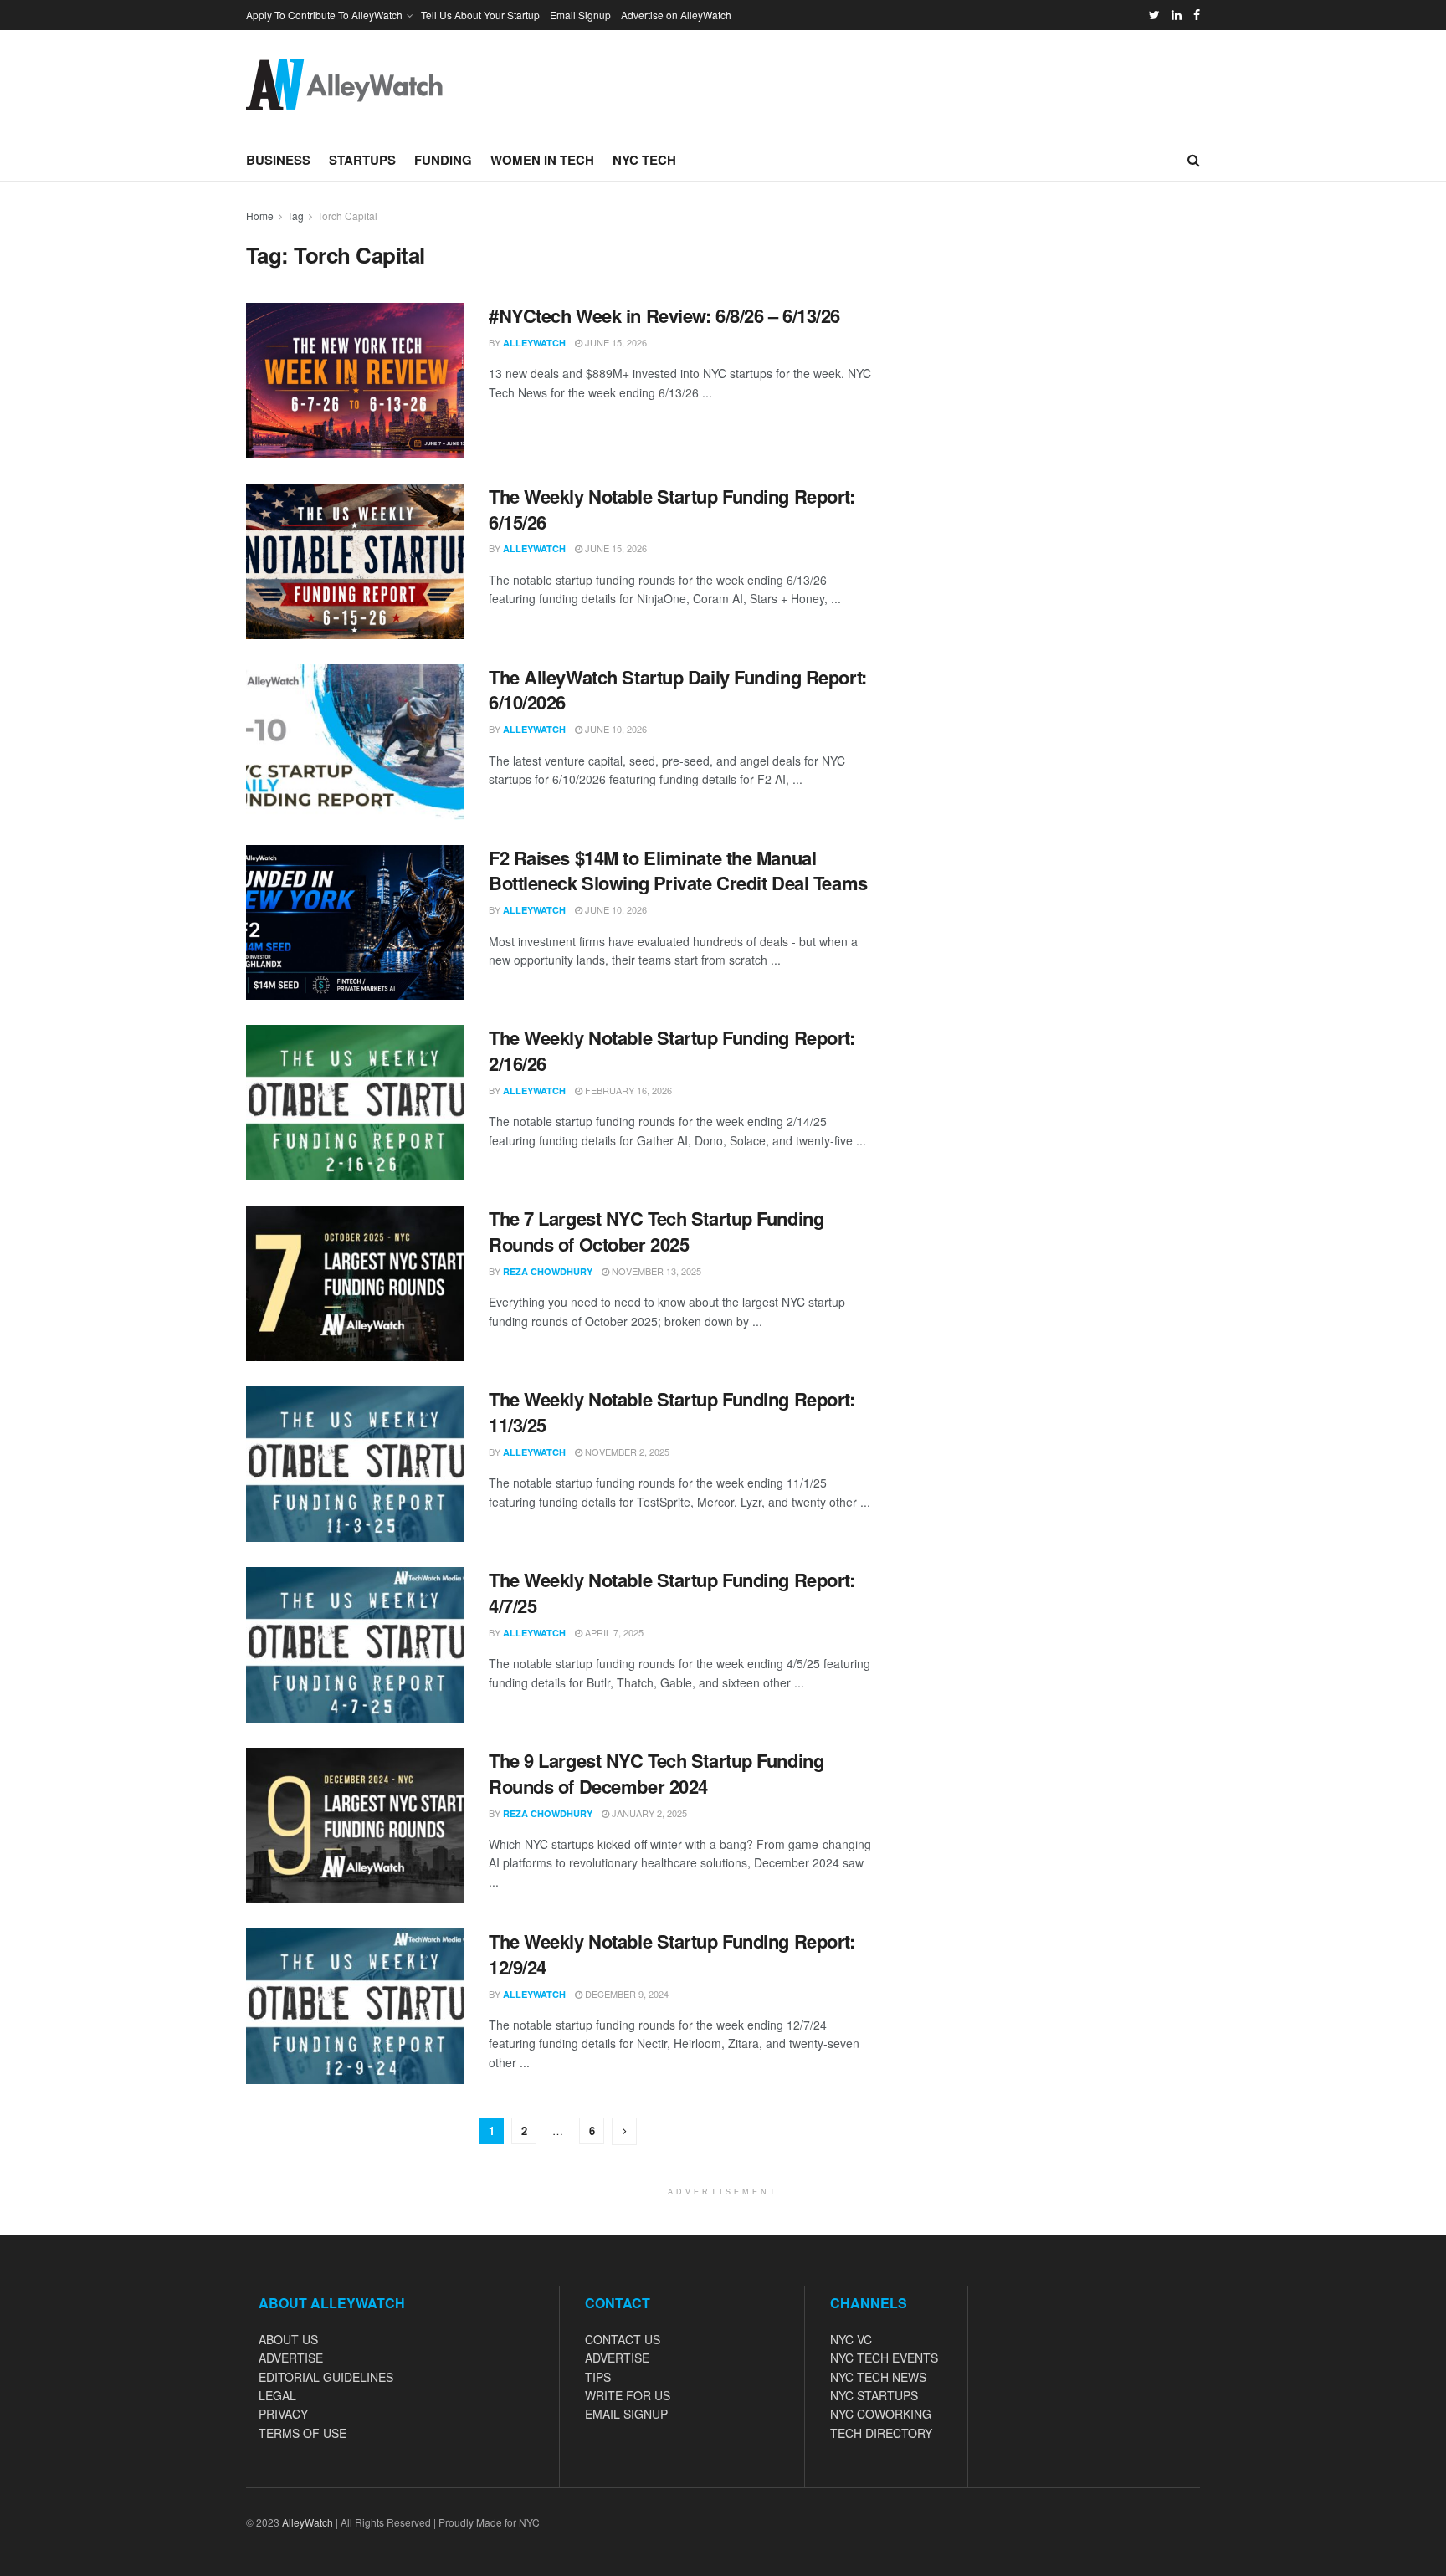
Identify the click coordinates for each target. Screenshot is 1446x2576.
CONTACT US (623, 2339)
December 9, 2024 (626, 1994)
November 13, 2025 (655, 1271)
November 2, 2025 (626, 1452)
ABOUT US (288, 2339)
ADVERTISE (291, 2358)
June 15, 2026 (615, 342)
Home (260, 215)
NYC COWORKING (881, 2414)
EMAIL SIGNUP (626, 2414)
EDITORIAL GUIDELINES (326, 2377)
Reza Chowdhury (548, 1271)
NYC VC (851, 2339)
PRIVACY (283, 2414)
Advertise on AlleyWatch (676, 15)
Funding (443, 160)
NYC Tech (644, 160)
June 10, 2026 (615, 729)
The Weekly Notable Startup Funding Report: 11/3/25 (672, 1412)
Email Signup (580, 15)
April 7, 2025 (613, 1632)
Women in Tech (542, 160)
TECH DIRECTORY (881, 2433)
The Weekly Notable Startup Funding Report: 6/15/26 (672, 509)
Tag (295, 215)
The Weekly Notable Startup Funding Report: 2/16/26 (672, 1050)
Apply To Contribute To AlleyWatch (324, 15)
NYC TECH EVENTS (884, 2358)
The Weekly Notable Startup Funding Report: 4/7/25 (672, 1593)
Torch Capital (347, 215)
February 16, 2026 (627, 1090)
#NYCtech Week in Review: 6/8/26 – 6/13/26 (664, 315)
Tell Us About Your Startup (480, 15)
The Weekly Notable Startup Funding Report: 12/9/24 (672, 1954)
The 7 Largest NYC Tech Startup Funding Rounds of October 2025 (656, 1231)
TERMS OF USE (303, 2433)
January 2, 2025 (648, 1813)
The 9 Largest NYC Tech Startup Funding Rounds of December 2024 (656, 1773)
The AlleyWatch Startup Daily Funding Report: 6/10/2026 (678, 690)
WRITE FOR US (628, 2395)
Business (278, 160)
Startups (362, 160)
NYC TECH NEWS (878, 2377)
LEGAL (277, 2395)
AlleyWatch (534, 343)
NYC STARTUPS (874, 2395)
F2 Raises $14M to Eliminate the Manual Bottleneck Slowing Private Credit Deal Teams (678, 871)
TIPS (598, 2377)
